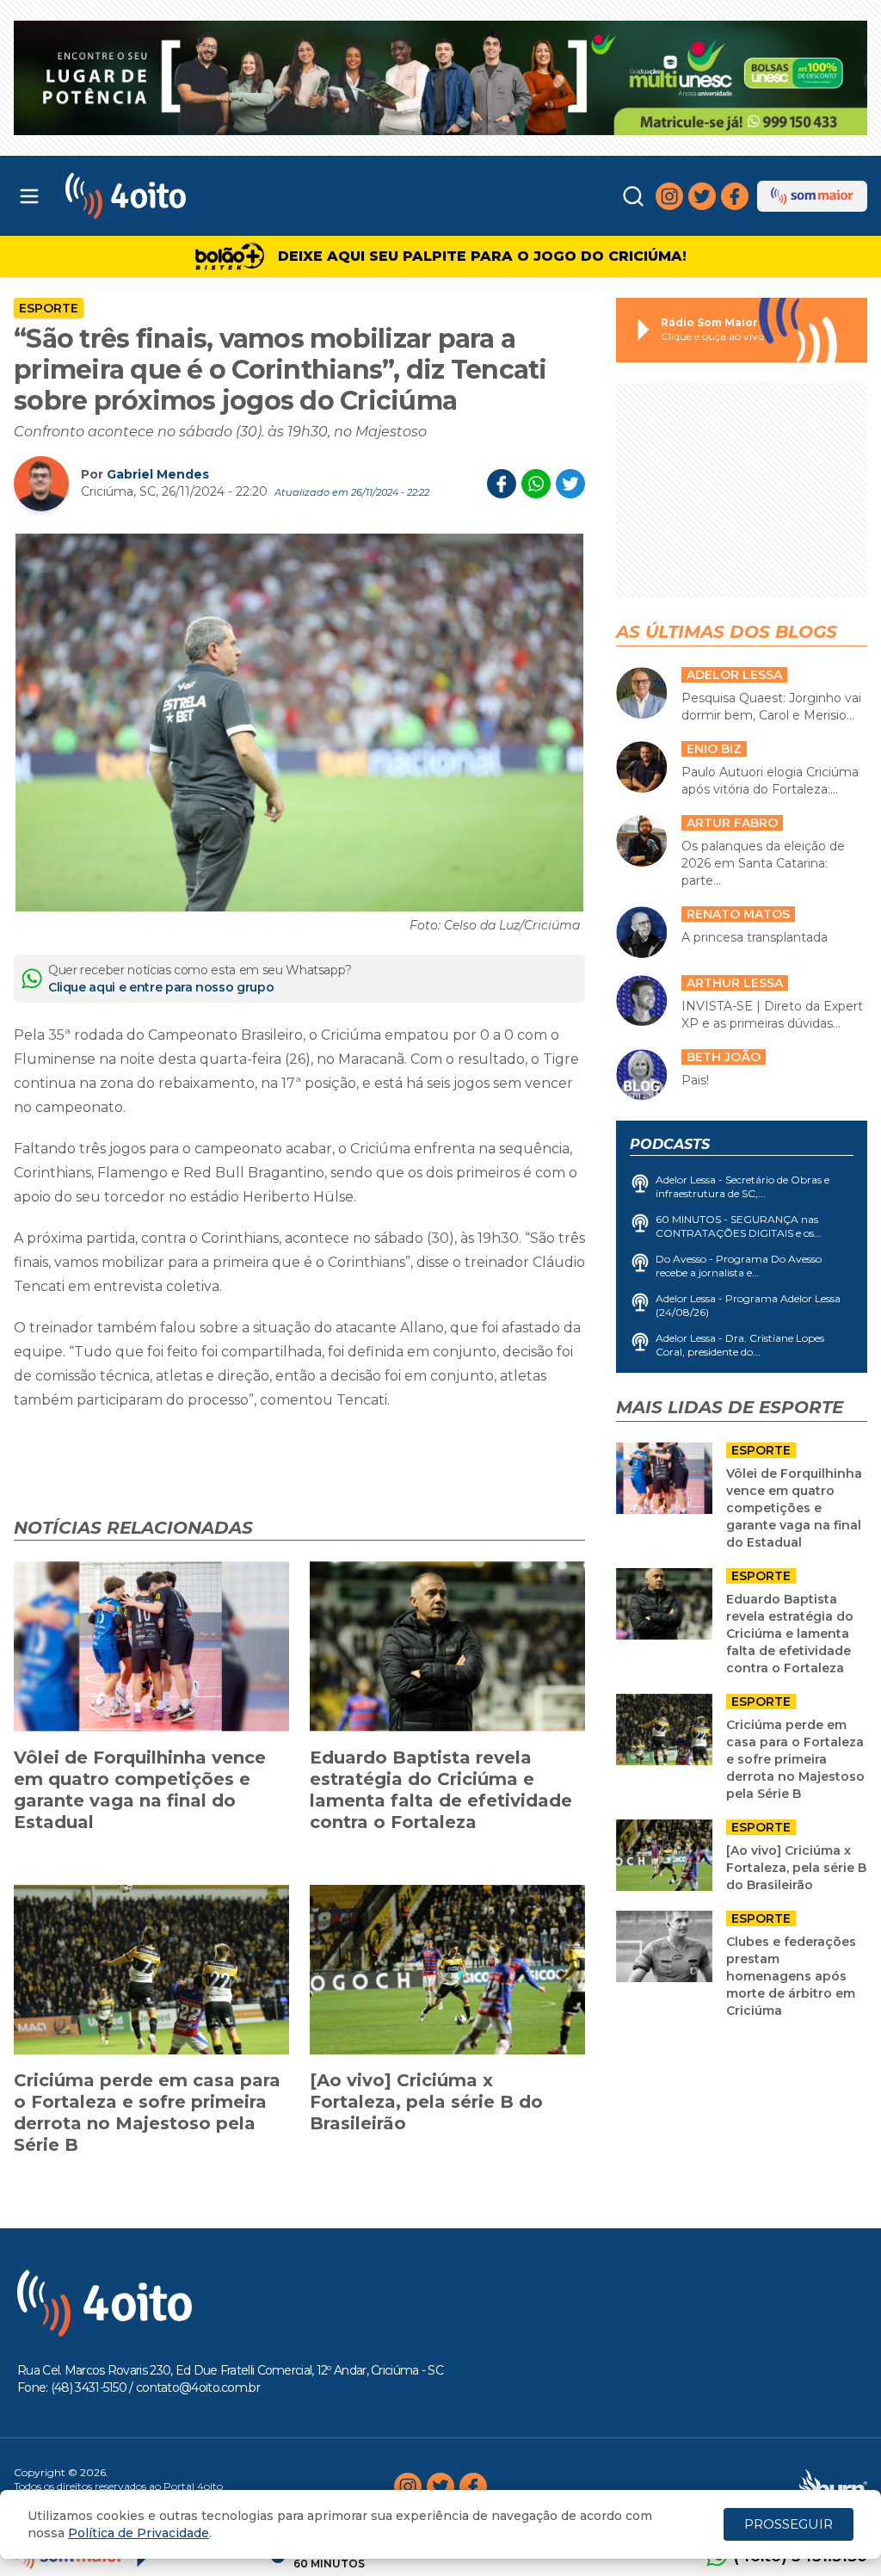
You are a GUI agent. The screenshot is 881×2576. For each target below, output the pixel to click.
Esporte (49, 308)
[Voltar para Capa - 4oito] (173, 196)
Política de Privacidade (139, 2533)
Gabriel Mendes (158, 474)
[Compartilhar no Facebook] (502, 484)
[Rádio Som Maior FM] (812, 196)
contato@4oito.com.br (198, 2388)
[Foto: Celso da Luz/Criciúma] (299, 723)
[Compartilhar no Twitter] (570, 484)
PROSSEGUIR (789, 2524)
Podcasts (670, 1144)
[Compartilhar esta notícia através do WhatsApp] (536, 484)
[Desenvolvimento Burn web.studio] (833, 2486)
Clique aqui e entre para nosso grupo (161, 987)
